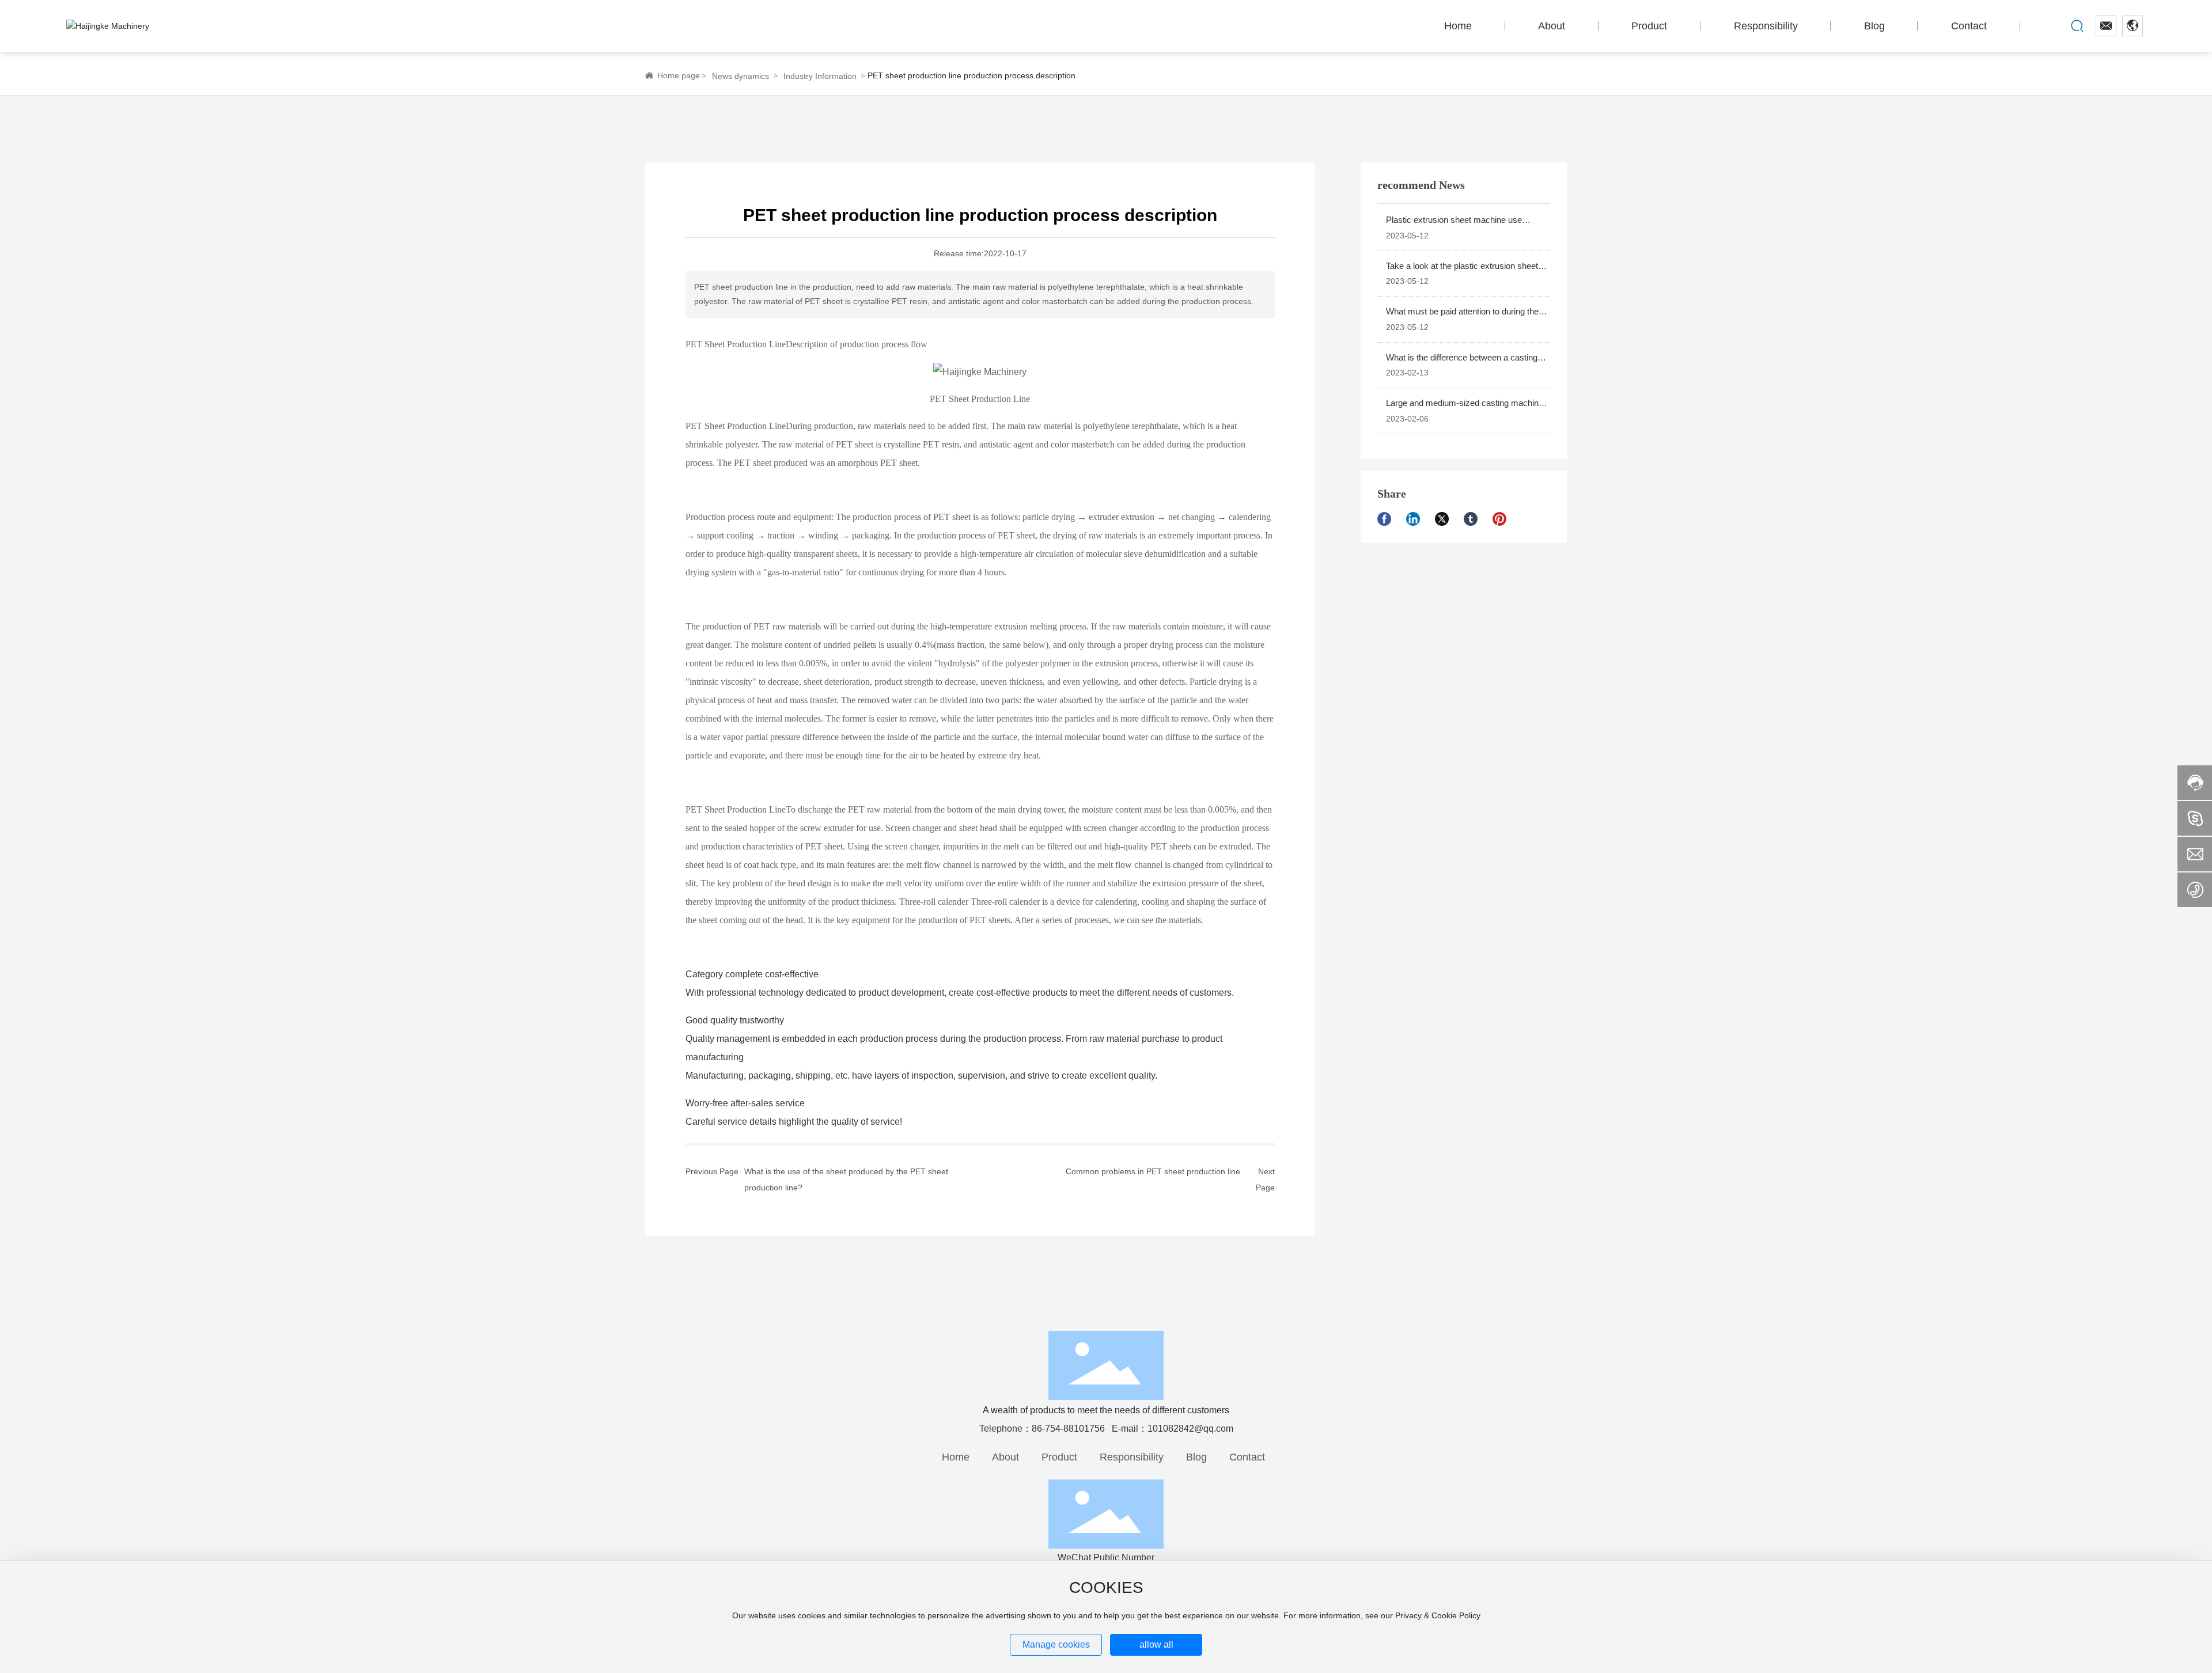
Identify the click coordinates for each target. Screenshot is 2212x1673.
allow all (1156, 1644)
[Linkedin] (1418, 519)
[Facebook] (1389, 519)
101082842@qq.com (1190, 1429)
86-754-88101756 (1068, 1429)
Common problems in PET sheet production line (1153, 1171)
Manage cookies (1056, 1644)
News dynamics (741, 76)
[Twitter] (1446, 519)
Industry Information (820, 76)
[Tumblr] (1475, 519)
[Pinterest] (1504, 519)
